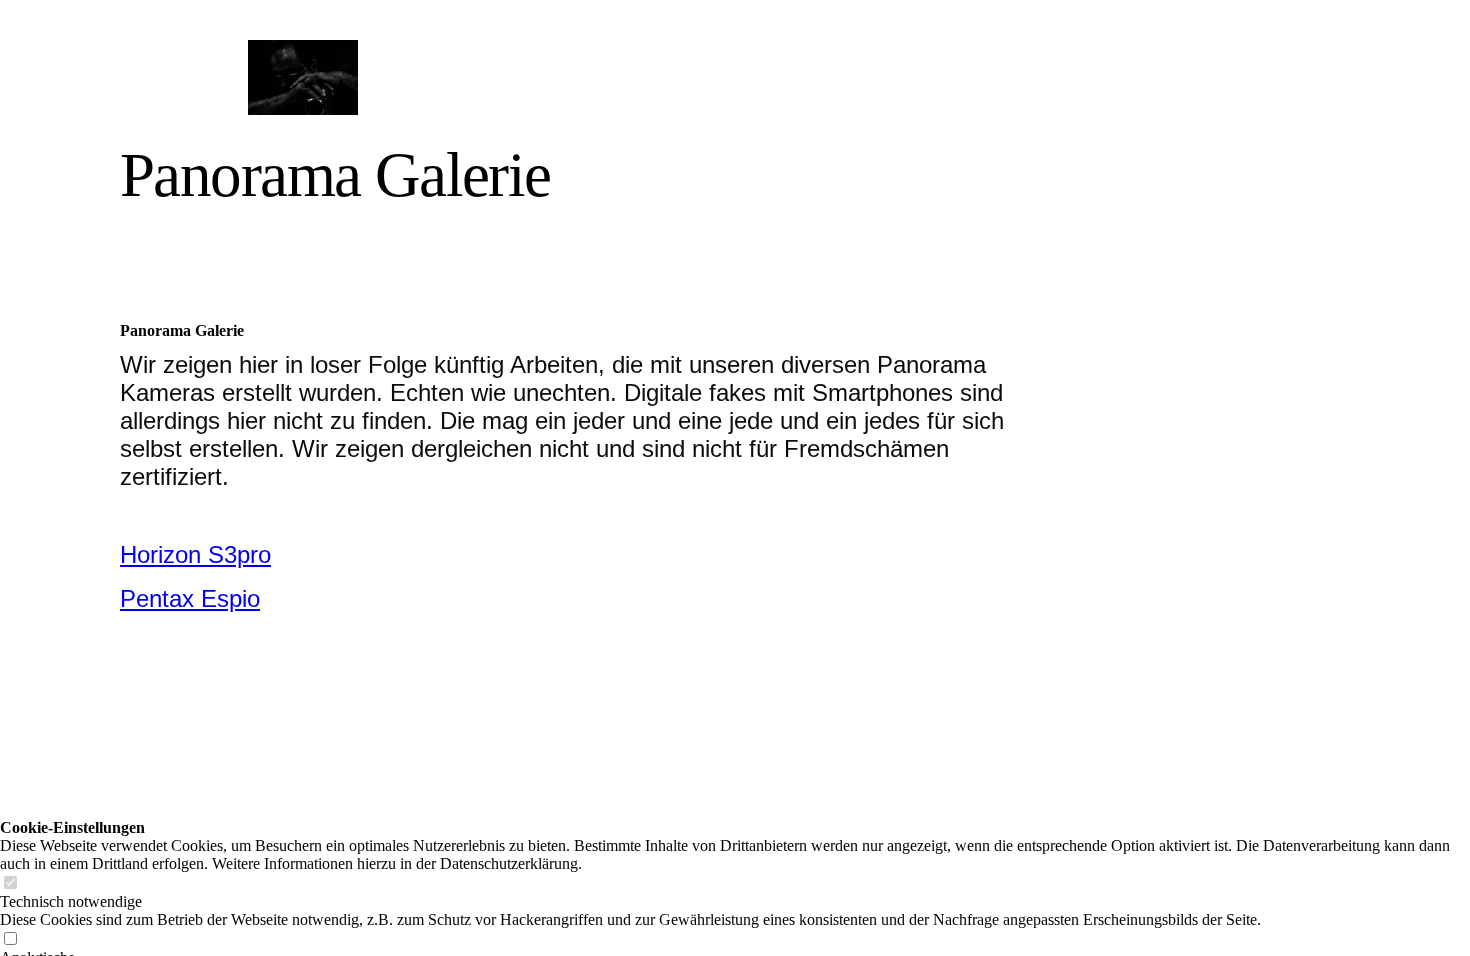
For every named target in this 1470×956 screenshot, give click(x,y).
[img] (302, 77)
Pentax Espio (190, 598)
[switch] (10, 883)
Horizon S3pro (195, 554)
